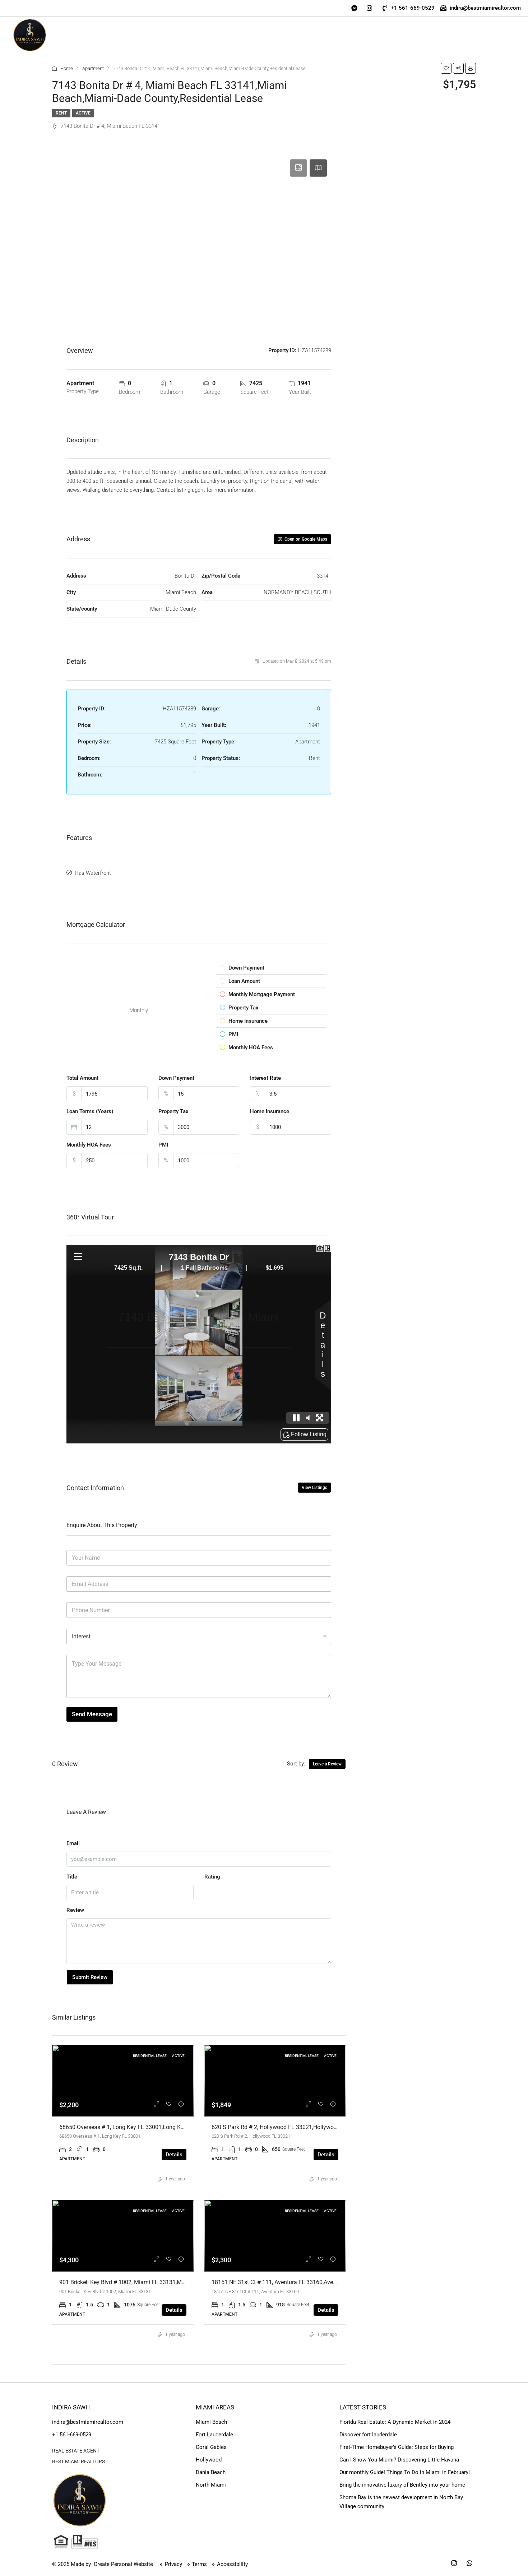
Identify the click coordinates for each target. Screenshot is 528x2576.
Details (174, 2155)
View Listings (314, 1488)
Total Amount (82, 1078)
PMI (163, 1145)
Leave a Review (327, 1764)
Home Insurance (270, 1111)
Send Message (92, 1714)
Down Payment (176, 1078)
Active (83, 113)
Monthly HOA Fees (89, 1145)
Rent (61, 113)
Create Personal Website (123, 2564)
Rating (212, 1877)
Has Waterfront (93, 873)
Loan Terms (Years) (90, 1111)
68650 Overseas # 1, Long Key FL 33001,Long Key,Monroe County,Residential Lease (165, 2127)
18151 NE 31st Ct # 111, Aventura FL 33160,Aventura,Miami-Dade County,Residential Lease (327, 2282)
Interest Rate (265, 1078)
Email (73, 1843)
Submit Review (90, 1977)
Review (75, 1910)
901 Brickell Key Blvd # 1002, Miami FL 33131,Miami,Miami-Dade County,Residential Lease (174, 2282)
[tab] (298, 168)
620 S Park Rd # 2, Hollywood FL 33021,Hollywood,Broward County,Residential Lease (319, 2127)
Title (72, 1877)
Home (67, 68)
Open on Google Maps (305, 539)
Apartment (93, 68)
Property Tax (173, 1111)
